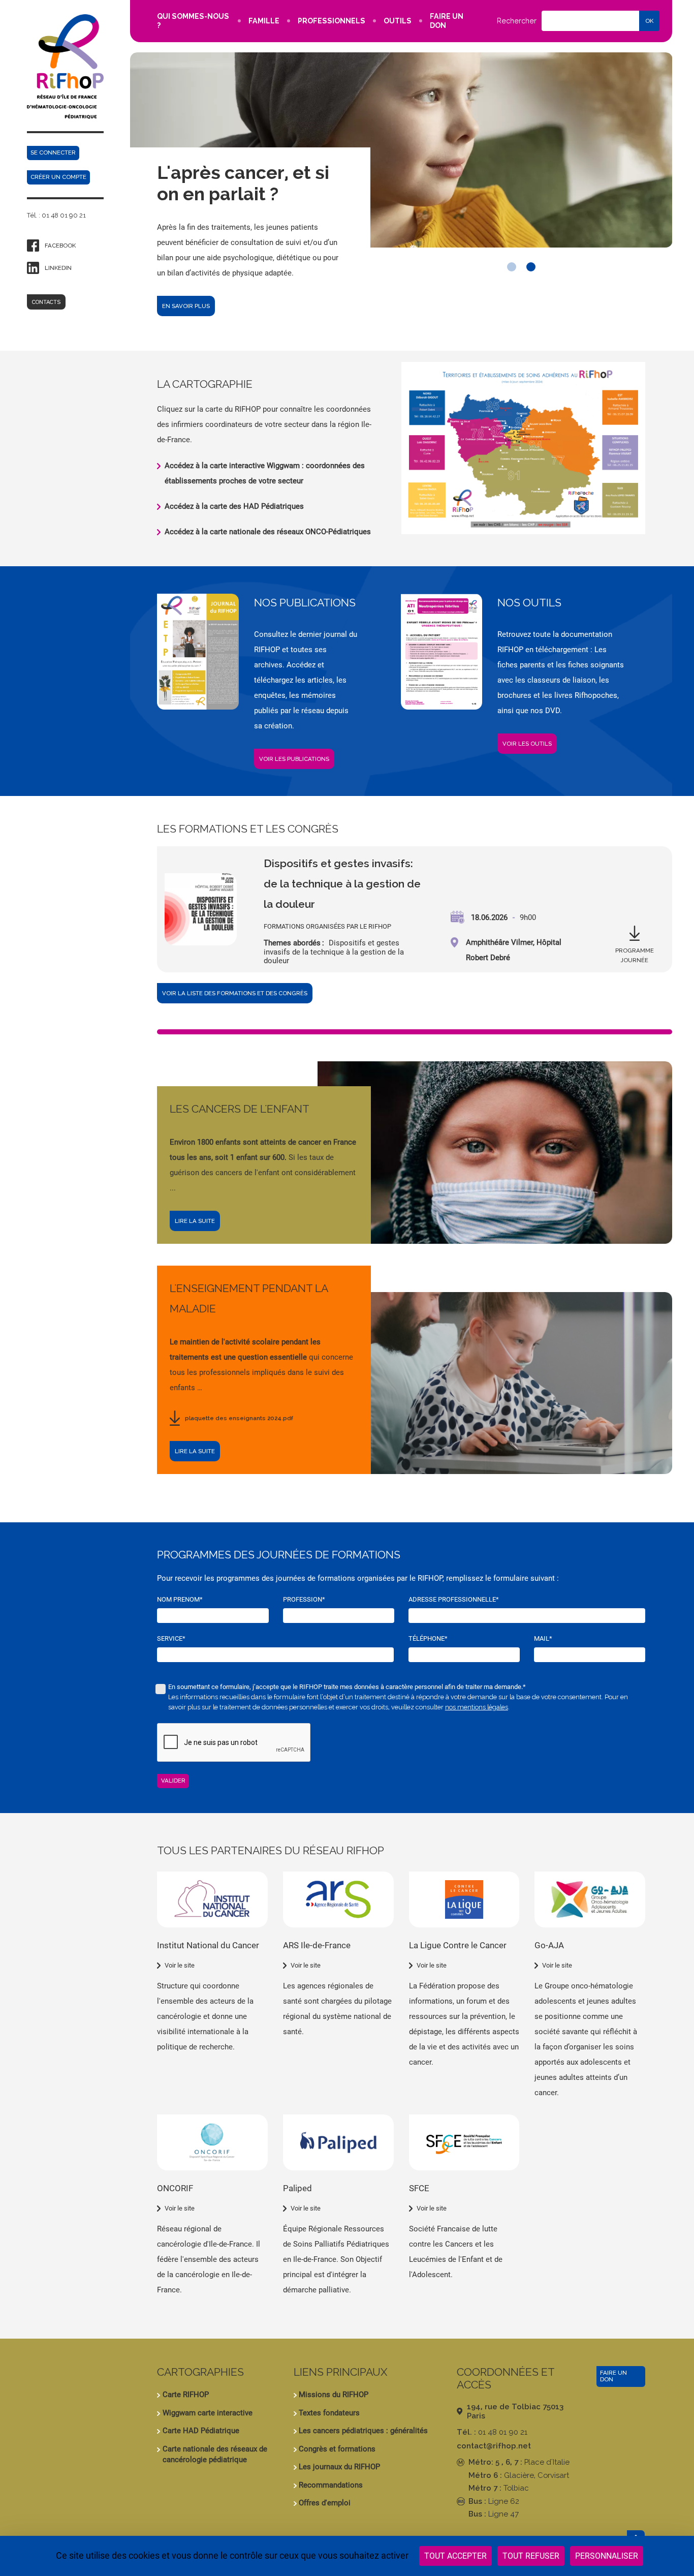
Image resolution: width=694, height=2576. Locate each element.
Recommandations (331, 2485)
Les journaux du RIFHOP (339, 2467)
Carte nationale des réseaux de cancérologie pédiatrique (215, 2454)
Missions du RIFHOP (334, 2395)
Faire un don (613, 2376)
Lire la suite (195, 1221)
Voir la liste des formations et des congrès (235, 993)
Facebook (60, 246)
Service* (171, 1638)
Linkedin (58, 268)
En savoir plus (186, 306)
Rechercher (517, 21)
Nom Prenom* (180, 1599)
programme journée (635, 955)
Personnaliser (607, 2556)
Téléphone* (428, 1638)
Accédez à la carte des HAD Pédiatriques (234, 506)
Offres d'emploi (325, 2503)
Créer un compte (58, 177)
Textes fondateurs (329, 2413)
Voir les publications (294, 759)
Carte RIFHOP (186, 2395)
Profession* (304, 1599)
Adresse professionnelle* (454, 1599)
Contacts (46, 302)
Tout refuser (531, 2556)
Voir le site (180, 1965)
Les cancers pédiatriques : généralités (363, 2431)
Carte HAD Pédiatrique (201, 2431)
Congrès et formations (337, 2449)
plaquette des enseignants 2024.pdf (239, 1418)
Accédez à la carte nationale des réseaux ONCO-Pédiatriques (268, 532)
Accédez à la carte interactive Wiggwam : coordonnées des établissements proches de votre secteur (265, 473)
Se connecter (53, 152)
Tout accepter (455, 2556)
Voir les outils (527, 744)
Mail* (543, 1638)
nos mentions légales (477, 1707)
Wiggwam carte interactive (208, 2413)
